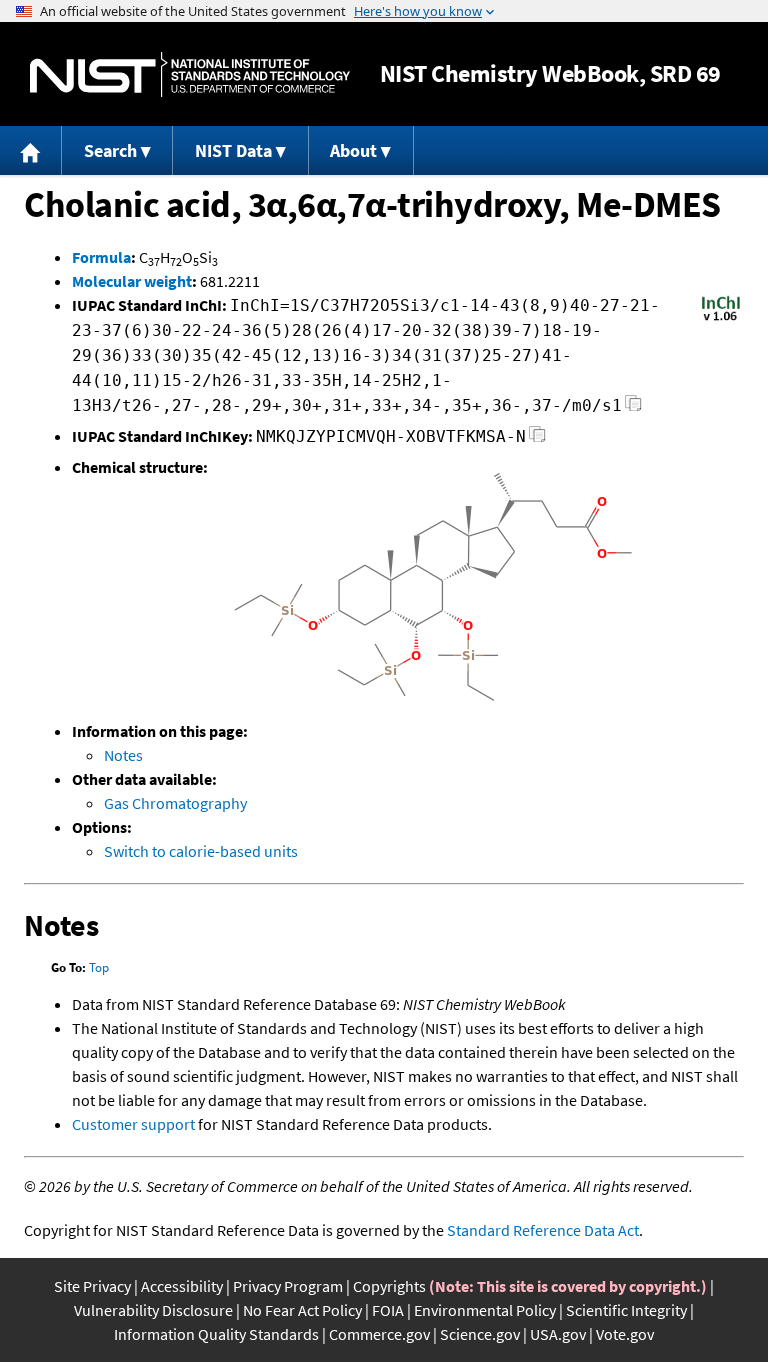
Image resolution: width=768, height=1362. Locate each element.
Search (110, 150)
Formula (101, 257)
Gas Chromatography (175, 803)
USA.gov (558, 1334)
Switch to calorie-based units (201, 851)
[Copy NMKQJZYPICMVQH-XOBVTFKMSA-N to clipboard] (537, 439)
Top (99, 967)
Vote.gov (625, 1334)
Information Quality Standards (216, 1334)
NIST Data (233, 150)
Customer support (133, 1124)
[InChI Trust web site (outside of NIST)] (721, 319)
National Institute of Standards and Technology (190, 74)
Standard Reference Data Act (543, 1230)
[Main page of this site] (31, 150)
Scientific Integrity (626, 1310)
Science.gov (480, 1334)
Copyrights (389, 1286)
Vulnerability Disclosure (153, 1310)
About (353, 150)
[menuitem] (31, 150)
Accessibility (182, 1286)
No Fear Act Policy (302, 1310)
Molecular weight (132, 281)
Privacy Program (288, 1286)
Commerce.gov (379, 1334)
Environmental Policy (485, 1310)
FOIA (388, 1310)
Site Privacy (92, 1286)
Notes (123, 755)
